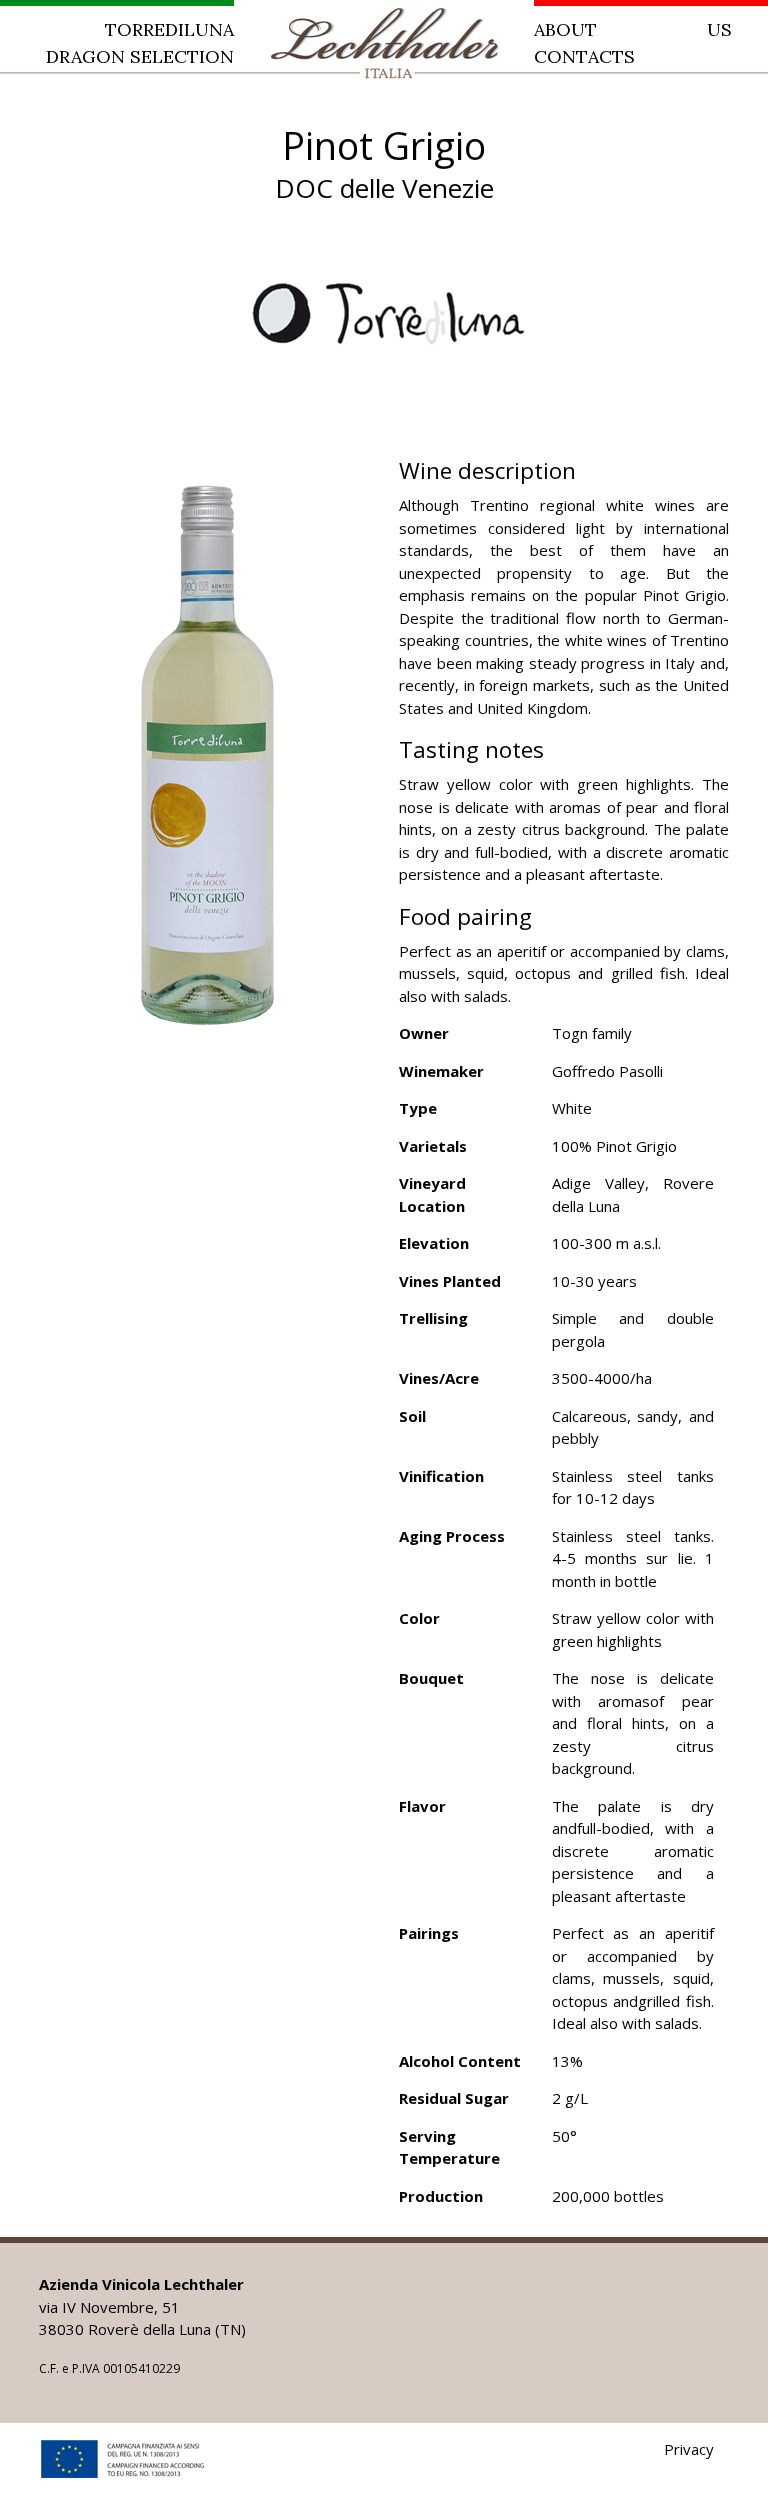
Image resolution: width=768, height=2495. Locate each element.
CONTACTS (584, 56)
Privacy (689, 2449)
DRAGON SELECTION (140, 56)
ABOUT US (633, 29)
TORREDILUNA (169, 29)
